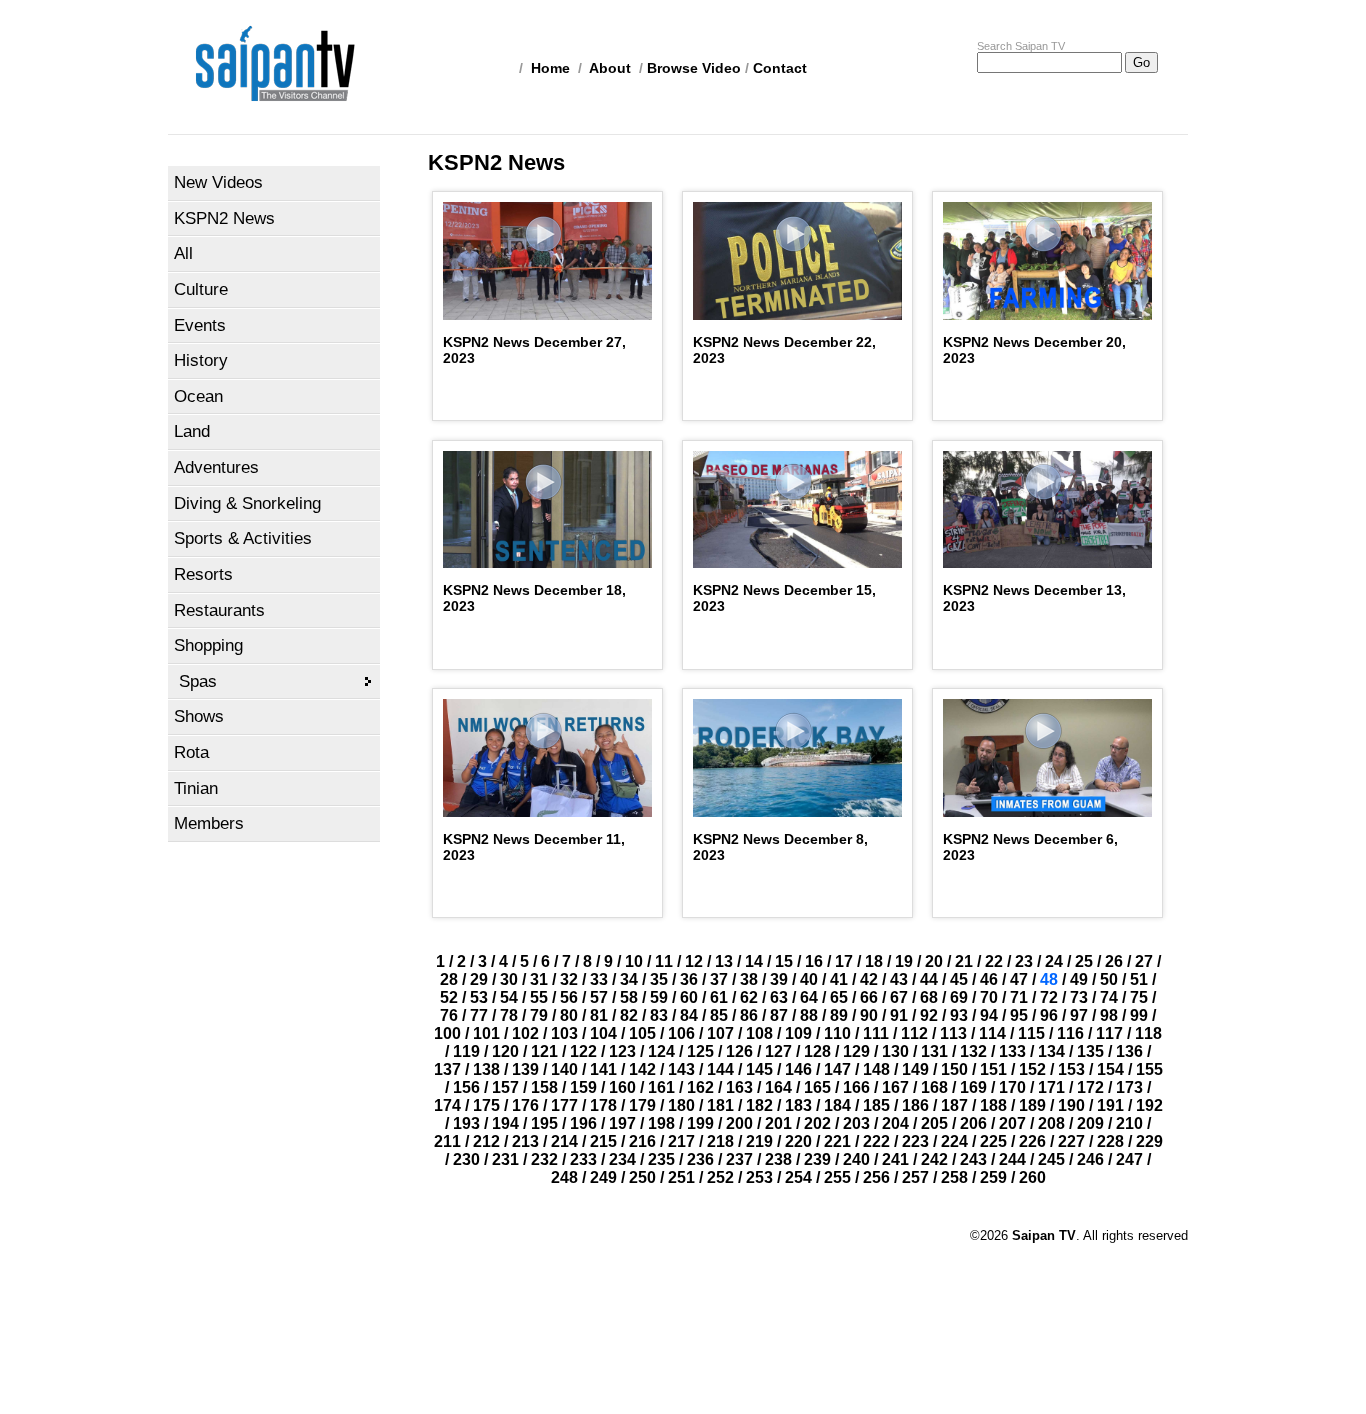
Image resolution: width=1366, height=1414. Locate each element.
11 (664, 961)
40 (809, 979)
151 (993, 1069)
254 (798, 1177)
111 (876, 1033)
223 (915, 1141)
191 (1110, 1105)
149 (915, 1069)
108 (759, 1033)
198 (661, 1123)
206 (973, 1123)
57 (599, 997)
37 (719, 979)
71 (1019, 997)
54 (509, 997)
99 (1139, 1015)
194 (505, 1123)
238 (778, 1159)
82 (629, 1015)
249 (603, 1177)
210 (1129, 1123)
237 (739, 1159)
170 (1012, 1087)
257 (915, 1177)
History (201, 360)
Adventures (216, 467)
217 (681, 1141)
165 (817, 1087)
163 (739, 1087)
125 (700, 1051)
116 (1070, 1033)
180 (681, 1105)
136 (1129, 1051)
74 (1109, 997)
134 (1051, 1051)
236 (700, 1159)
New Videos (218, 182)
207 (1012, 1123)
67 (899, 997)
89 (839, 1015)
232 (544, 1159)
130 (895, 1051)
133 (1012, 1051)
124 (661, 1051)
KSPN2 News (224, 218)
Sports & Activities (243, 538)
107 (720, 1033)
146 (798, 1069)
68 (929, 997)
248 (564, 1177)
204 (895, 1123)
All (183, 253)
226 (1032, 1141)
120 (505, 1051)
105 (642, 1033)
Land (192, 431)
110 (837, 1033)
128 (817, 1051)
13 (724, 961)
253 (759, 1177)
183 (798, 1105)
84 (689, 1015)
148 (876, 1069)
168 (934, 1087)
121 (544, 1051)
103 (564, 1033)
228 (1110, 1141)
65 (839, 997)
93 (959, 1015)
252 (720, 1177)
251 (681, 1177)
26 (1114, 961)
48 (1049, 979)
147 (837, 1069)
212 (486, 1141)
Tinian (196, 788)
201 (778, 1123)
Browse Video (694, 68)
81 (599, 1015)
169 (973, 1087)
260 (1032, 1177)
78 (509, 1015)
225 (993, 1141)
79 (539, 1015)
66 (869, 997)
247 (1129, 1159)
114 (992, 1033)
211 (447, 1141)
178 (603, 1105)
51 (1139, 979)
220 (798, 1141)
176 (525, 1105)
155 (1149, 1069)
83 (659, 1015)
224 (954, 1141)
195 (544, 1123)
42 (869, 979)
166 (856, 1087)
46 (989, 979)
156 (466, 1087)
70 (989, 997)
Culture (201, 289)
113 (953, 1033)
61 (719, 997)
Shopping (208, 645)
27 (1144, 961)
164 (778, 1087)
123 (622, 1051)
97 (1079, 1015)
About (610, 68)
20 (934, 961)
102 (525, 1033)
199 (700, 1123)
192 (1149, 1105)
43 (899, 979)
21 (964, 961)
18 (874, 961)
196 (583, 1123)
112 (914, 1033)
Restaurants (219, 610)
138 (486, 1069)
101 (486, 1033)
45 (959, 979)
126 (739, 1051)
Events (200, 325)
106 (681, 1033)
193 (466, 1123)
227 (1071, 1141)
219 (759, 1141)
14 (754, 961)
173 (1129, 1087)
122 (583, 1051)
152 (1032, 1069)
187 (954, 1105)
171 (1051, 1087)
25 (1084, 961)
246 (1090, 1159)
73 (1079, 997)
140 (564, 1069)
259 (993, 1177)
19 (904, 961)
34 (629, 979)
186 (915, 1105)
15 (784, 961)
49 (1079, 979)
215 (603, 1141)
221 (837, 1141)
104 (603, 1033)
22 (994, 961)
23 (1024, 961)
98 (1109, 1015)
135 (1090, 1051)
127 (778, 1051)
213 (525, 1141)
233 (583, 1159)
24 (1054, 961)
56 (569, 997)
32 (569, 979)
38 (749, 979)
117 (1109, 1033)
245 (1051, 1159)
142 (642, 1069)
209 (1090, 1123)
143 (681, 1069)
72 (1049, 997)
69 (959, 997)
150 (954, 1069)
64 (809, 997)
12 (694, 961)
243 (973, 1159)
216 (642, 1141)
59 (659, 997)
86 (749, 1015)
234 (622, 1159)
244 (1012, 1159)
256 (876, 1177)
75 (1139, 997)
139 (525, 1069)
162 (700, 1087)
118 (1148, 1033)
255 (837, 1177)
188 (993, 1105)
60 (689, 997)
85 (719, 1015)
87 (779, 1015)
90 (869, 1015)
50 (1109, 979)
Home (550, 68)
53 (479, 997)
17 (844, 961)
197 (622, 1123)
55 (539, 997)
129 (856, 1051)
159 (583, 1087)
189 (1032, 1105)
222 (876, 1141)
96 (1049, 1015)
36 (689, 979)
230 (466, 1159)
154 (1110, 1069)
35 (659, 979)
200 (739, 1123)
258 (954, 1177)
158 (544, 1087)
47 (1019, 979)
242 (934, 1159)
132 (973, 1051)
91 (899, 1015)
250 (642, 1177)
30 (509, 979)
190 (1071, 1105)
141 (603, 1069)
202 (817, 1123)
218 (720, 1141)
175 (486, 1105)
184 (837, 1105)
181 (720, 1105)
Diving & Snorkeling (247, 503)
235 (661, 1159)
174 (447, 1105)
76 (449, 1015)
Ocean (198, 396)
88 (809, 1015)
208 (1051, 1123)
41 (839, 979)
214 (564, 1141)
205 (934, 1123)
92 (929, 1015)
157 (505, 1087)
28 (449, 979)
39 (779, 979)
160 (622, 1087)
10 (634, 961)
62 (749, 997)
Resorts (203, 574)
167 (895, 1087)
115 (1031, 1033)
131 (934, 1051)
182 (759, 1105)
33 (599, 979)
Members (209, 823)
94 (989, 1015)
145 (759, 1069)
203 (856, 1123)
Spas (198, 681)
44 (929, 979)
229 (1149, 1141)
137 (447, 1069)
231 (505, 1159)
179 (642, 1105)
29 (479, 979)
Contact (780, 68)
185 (876, 1105)
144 (720, 1069)
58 (629, 997)
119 (466, 1051)
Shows (199, 716)
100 (447, 1033)
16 (814, 961)
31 (539, 979)
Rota (191, 752)
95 (1019, 1015)
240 (856, 1159)
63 (779, 997)
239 (817, 1159)
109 (798, 1033)
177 (564, 1105)
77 (479, 1015)
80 (569, 1015)
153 (1071, 1069)
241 (895, 1159)
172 (1090, 1087)
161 (661, 1087)
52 (449, 997)
